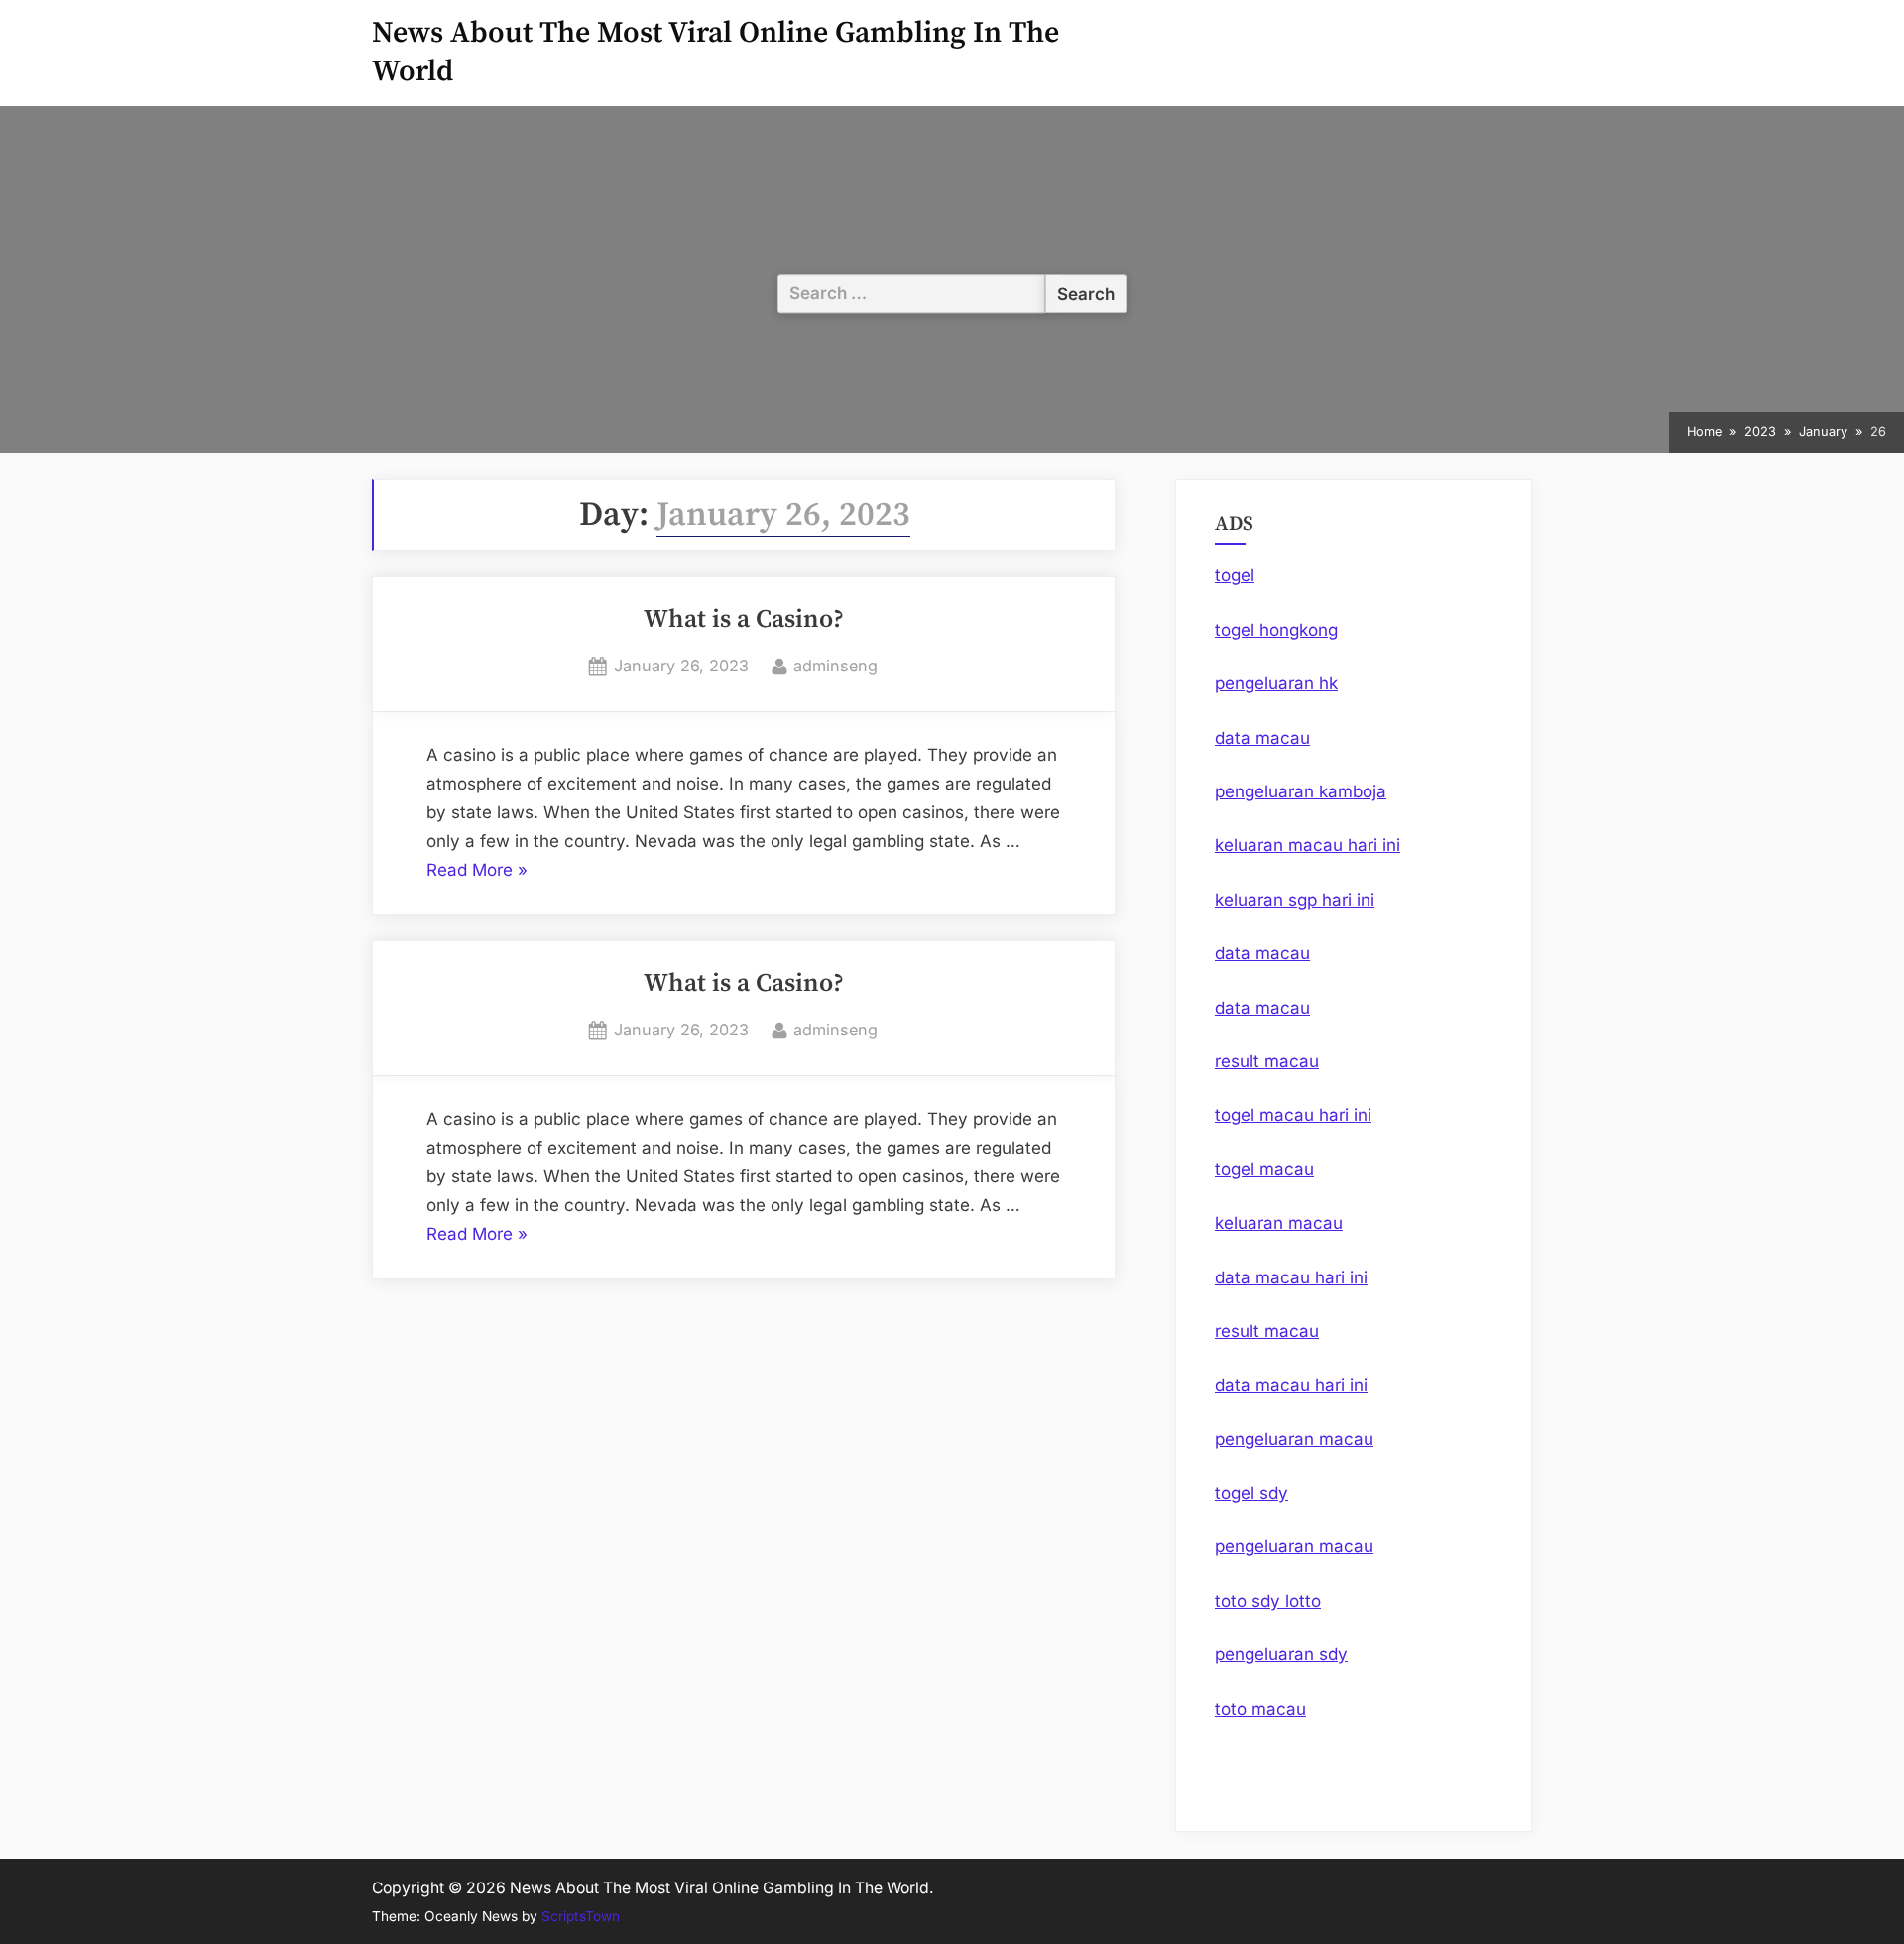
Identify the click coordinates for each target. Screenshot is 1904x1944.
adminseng (835, 665)
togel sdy (1251, 1493)
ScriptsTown (581, 1916)
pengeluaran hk (1276, 683)
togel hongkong (1276, 630)
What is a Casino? (744, 620)
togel (1235, 575)
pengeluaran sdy (1281, 1654)
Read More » (477, 872)
